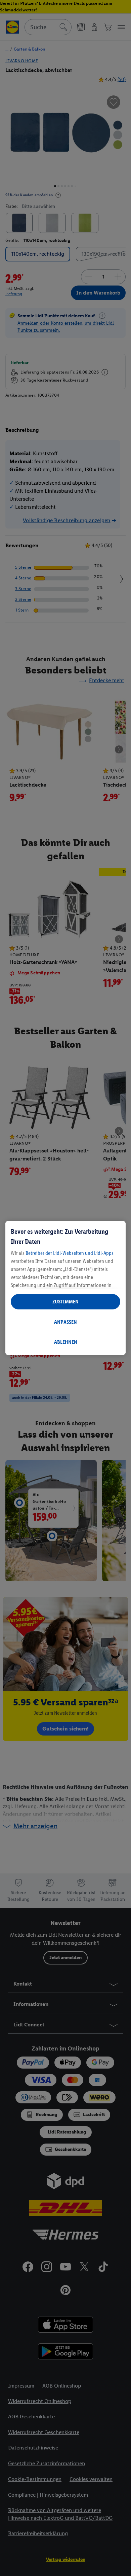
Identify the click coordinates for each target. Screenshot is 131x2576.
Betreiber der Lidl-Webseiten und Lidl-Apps (70, 1253)
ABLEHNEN (66, 1342)
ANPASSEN (65, 1322)
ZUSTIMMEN (65, 1302)
